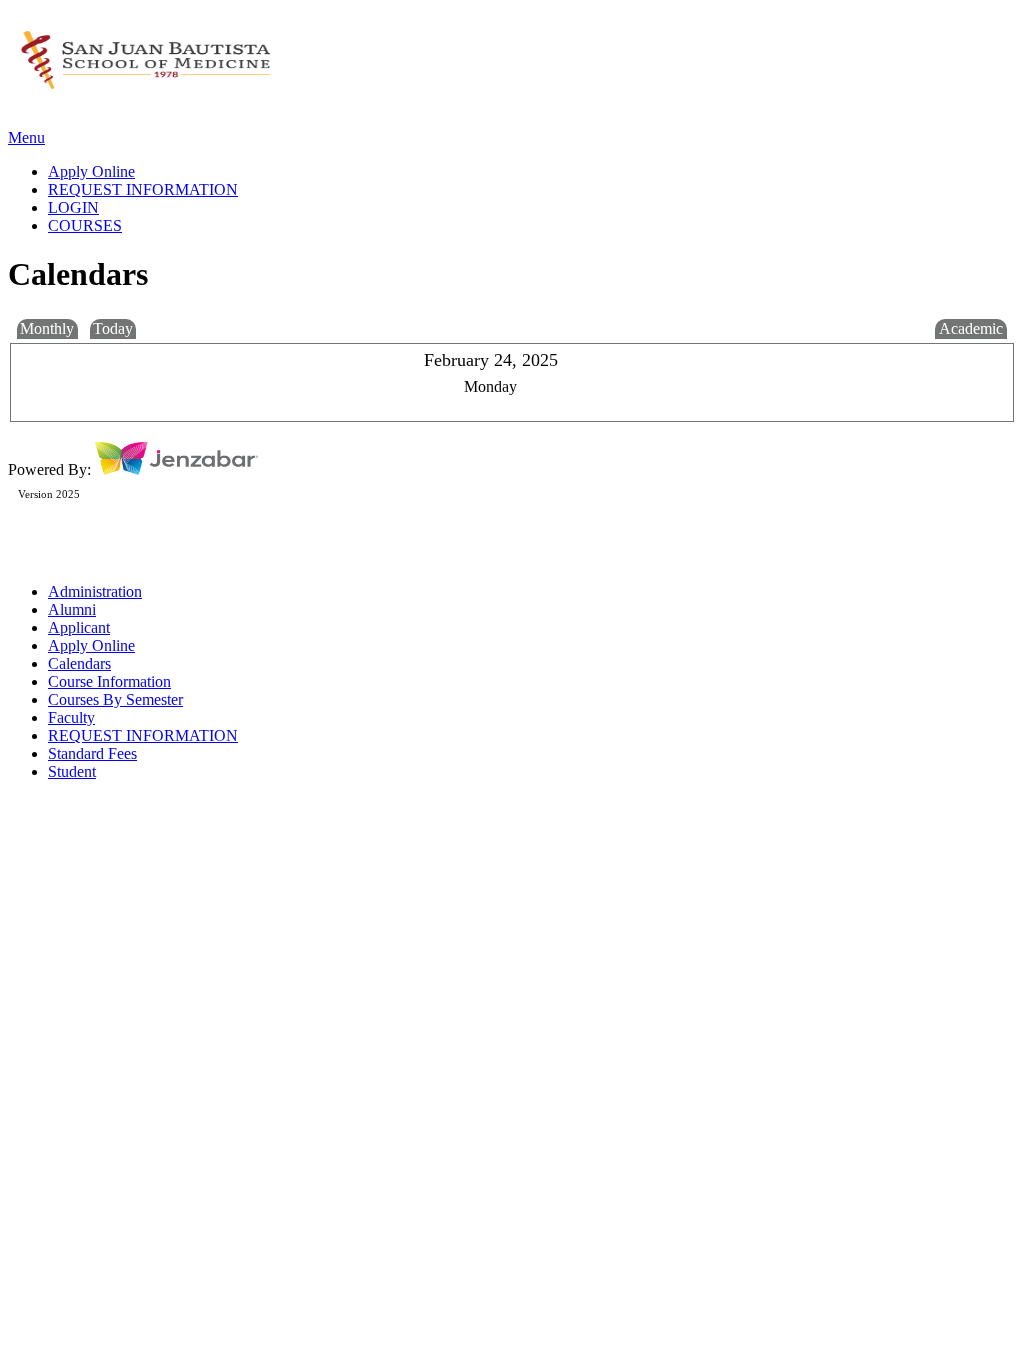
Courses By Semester (115, 699)
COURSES (85, 225)
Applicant (79, 627)
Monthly (47, 328)
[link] (532, 172)
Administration (95, 591)
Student (72, 771)
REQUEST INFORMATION (143, 735)
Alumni (72, 609)
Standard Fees (92, 753)
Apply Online (91, 645)
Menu (26, 137)
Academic (971, 328)
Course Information (109, 681)
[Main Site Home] (145, 88)
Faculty (71, 717)
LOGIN (73, 207)
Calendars (79, 663)
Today (113, 328)
